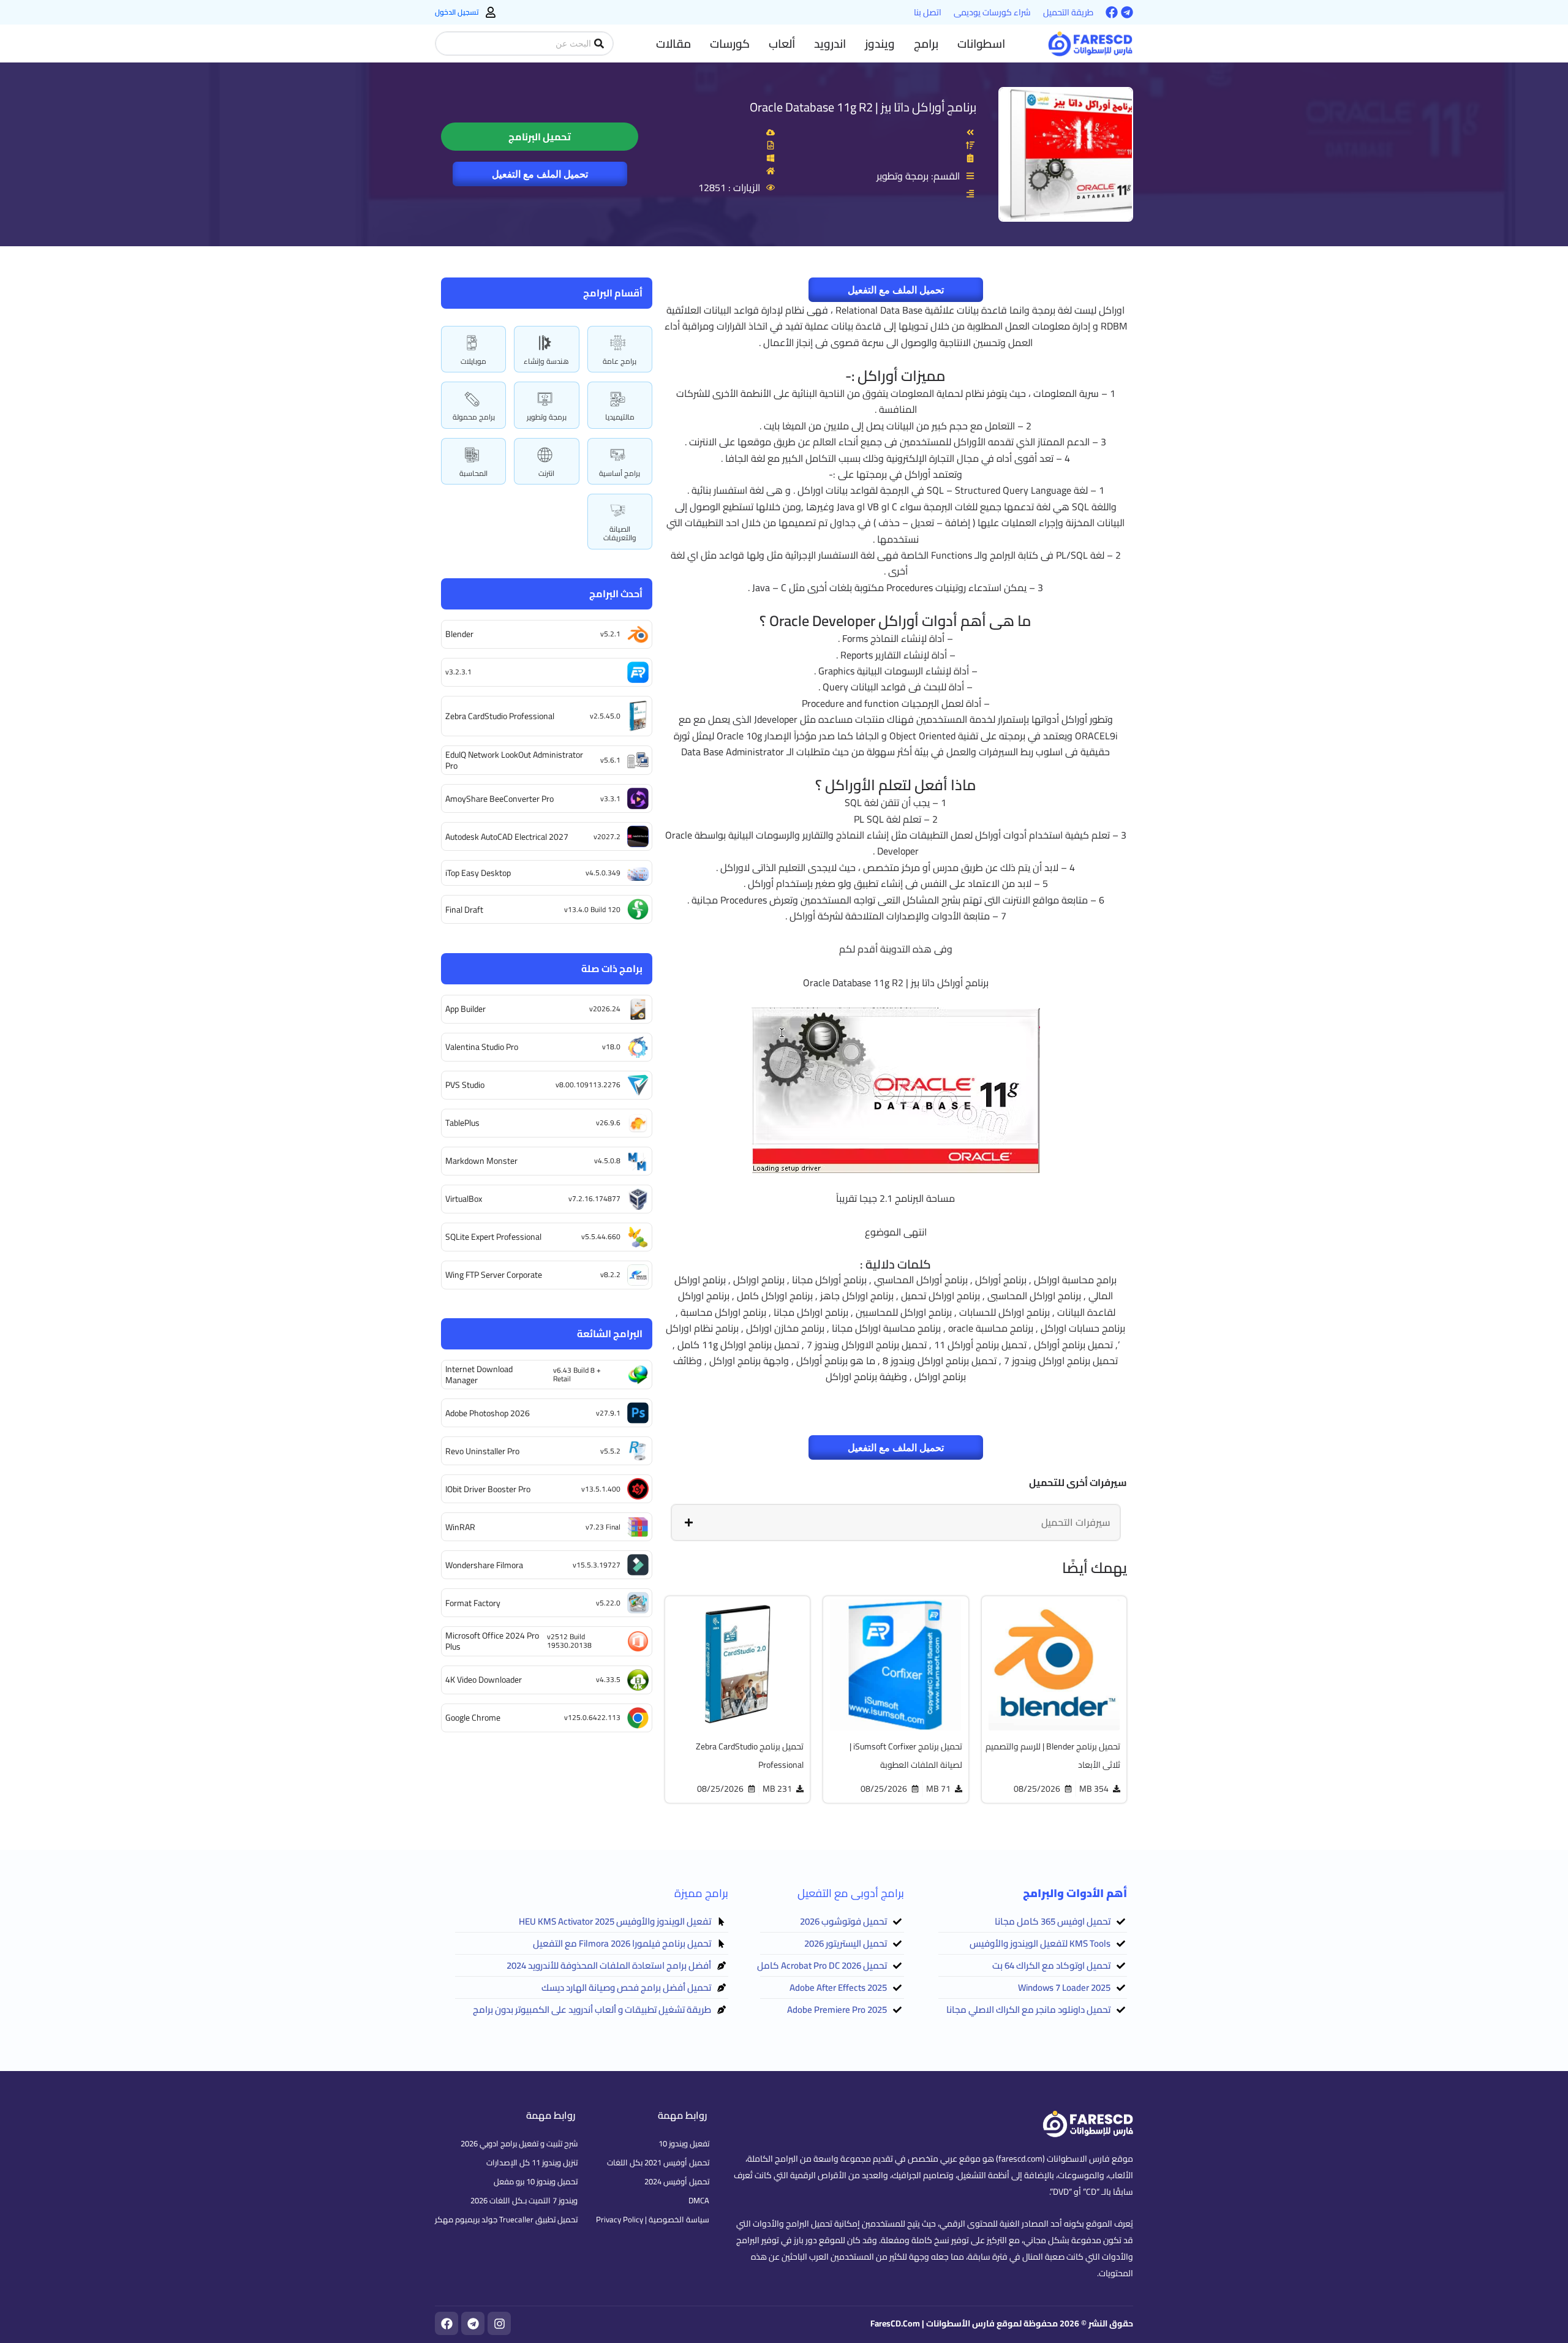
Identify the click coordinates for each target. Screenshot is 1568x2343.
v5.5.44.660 (601, 1236)
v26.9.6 (608, 1122)
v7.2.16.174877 (594, 1198)
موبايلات (473, 361)
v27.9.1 (608, 1413)
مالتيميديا (620, 417)
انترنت (546, 473)
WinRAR (460, 1527)
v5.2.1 (610, 634)
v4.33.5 (608, 1679)
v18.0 (611, 1047)
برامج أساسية (620, 473)
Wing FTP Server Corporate (494, 1275)
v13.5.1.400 (601, 1489)
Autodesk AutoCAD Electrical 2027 (507, 837)
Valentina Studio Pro (482, 1047)
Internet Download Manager (479, 1375)
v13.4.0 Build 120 (592, 909)
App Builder (466, 1009)
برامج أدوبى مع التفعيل (851, 1893)
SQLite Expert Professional (493, 1237)
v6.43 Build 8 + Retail (577, 1374)
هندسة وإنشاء (546, 361)
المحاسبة (473, 473)
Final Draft (464, 910)
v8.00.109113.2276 (588, 1085)
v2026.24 (605, 1009)
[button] (981, 43)
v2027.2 (607, 836)
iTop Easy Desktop (478, 873)
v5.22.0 (608, 1603)
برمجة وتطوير (547, 417)
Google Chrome (473, 1718)
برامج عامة (620, 361)
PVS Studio (465, 1085)
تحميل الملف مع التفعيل (540, 174)
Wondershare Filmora (484, 1565)
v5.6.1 (610, 760)
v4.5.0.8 (607, 1160)
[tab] (896, 1522)
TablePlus (462, 1123)
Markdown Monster (481, 1161)
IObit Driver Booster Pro (488, 1489)
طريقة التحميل (1068, 12)
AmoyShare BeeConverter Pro (499, 799)
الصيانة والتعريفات (620, 533)
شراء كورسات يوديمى (992, 12)
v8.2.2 (610, 1274)
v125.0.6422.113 (592, 1717)
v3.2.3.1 (458, 672)
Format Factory (473, 1603)
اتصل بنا (928, 12)
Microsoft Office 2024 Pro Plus (492, 1641)
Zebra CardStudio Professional (500, 716)
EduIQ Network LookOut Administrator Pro (514, 760)
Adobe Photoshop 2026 (488, 1413)
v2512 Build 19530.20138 (569, 1641)
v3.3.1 (610, 798)
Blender (459, 634)
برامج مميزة (701, 1893)
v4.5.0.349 (603, 873)
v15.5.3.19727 (597, 1565)
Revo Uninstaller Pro (482, 1451)
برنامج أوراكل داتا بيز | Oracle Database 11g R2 (863, 107)
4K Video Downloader (484, 1680)
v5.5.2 (610, 1451)
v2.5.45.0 (605, 716)
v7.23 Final (603, 1527)
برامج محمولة (474, 417)
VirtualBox (464, 1199)
